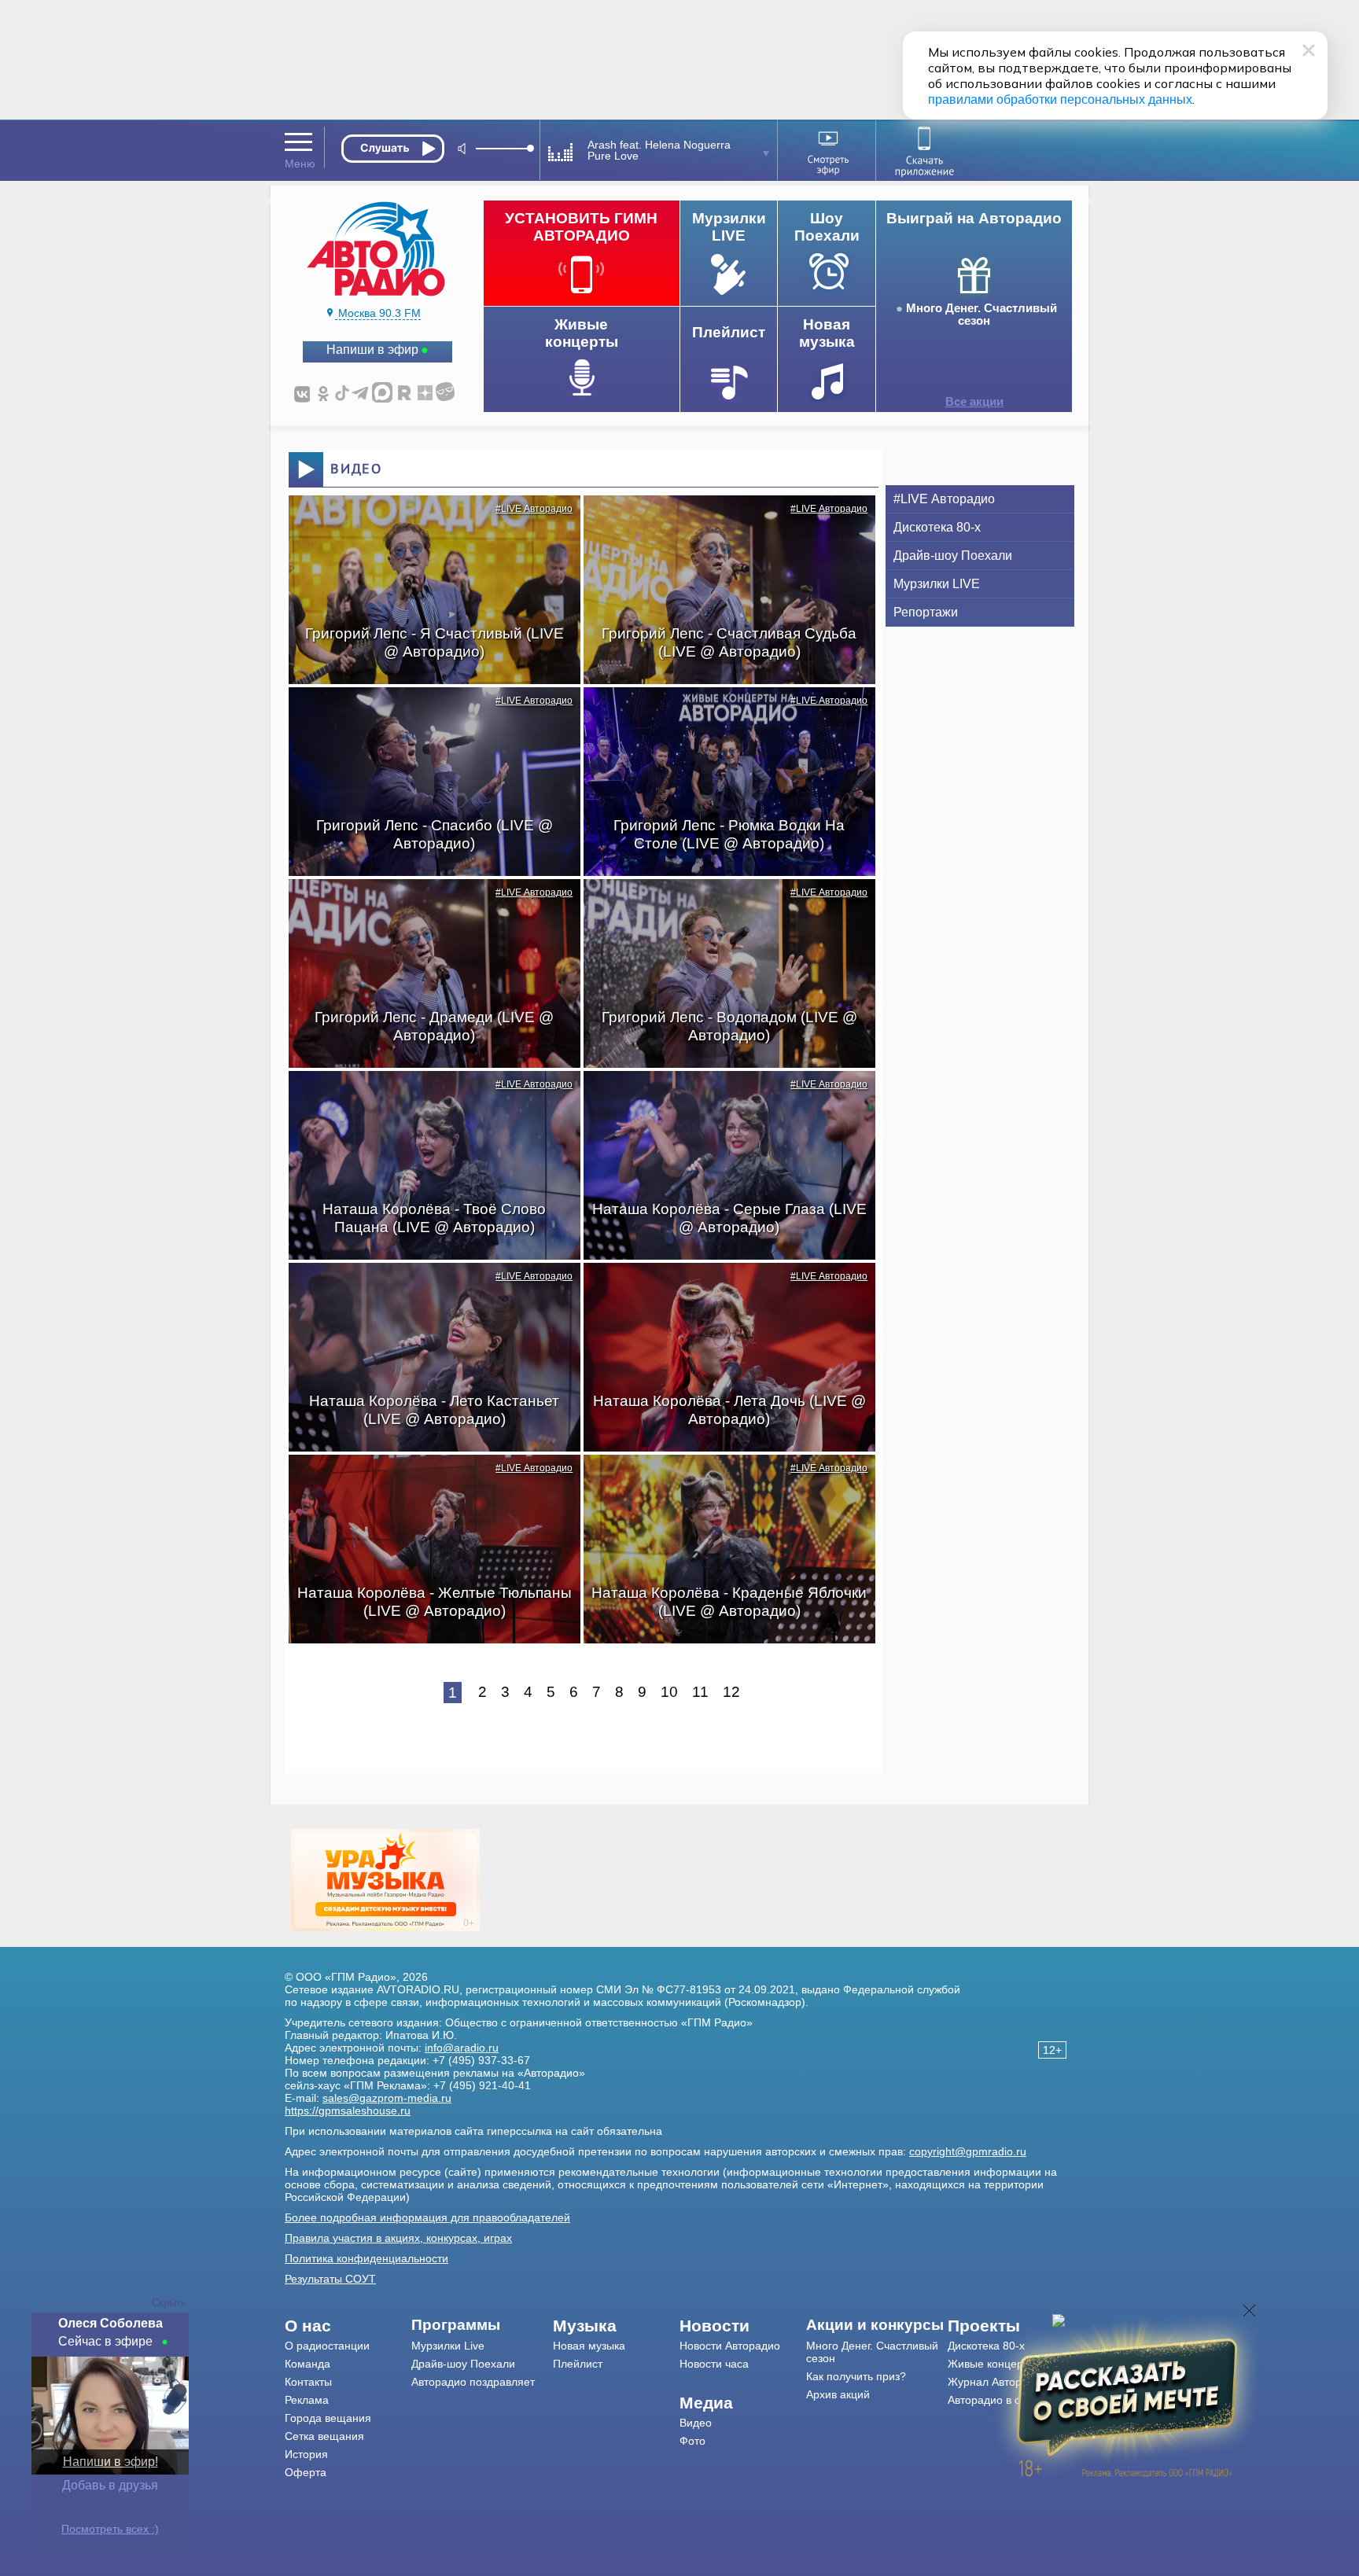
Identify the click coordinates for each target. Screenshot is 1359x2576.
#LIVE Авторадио (534, 509)
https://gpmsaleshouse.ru (348, 2110)
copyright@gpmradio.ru (968, 2151)
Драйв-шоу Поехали (953, 556)
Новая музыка (589, 2346)
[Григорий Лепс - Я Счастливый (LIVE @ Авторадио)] (426, 523)
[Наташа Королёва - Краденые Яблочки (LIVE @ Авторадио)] (721, 1482)
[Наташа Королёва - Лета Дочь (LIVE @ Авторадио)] (721, 1290)
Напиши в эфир (372, 350)
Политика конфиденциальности (366, 2258)
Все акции (974, 402)
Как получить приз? (856, 2376)
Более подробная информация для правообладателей (427, 2217)
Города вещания (328, 2418)
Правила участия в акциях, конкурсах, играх (398, 2238)
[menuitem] (348, 2326)
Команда (308, 2364)
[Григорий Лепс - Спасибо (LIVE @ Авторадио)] (426, 715)
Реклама (307, 2400)
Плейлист (578, 2364)
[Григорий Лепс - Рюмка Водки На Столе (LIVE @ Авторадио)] (721, 715)
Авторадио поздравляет (473, 2382)
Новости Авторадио (730, 2346)
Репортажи (926, 612)
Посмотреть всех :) (110, 2529)
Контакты (308, 2382)
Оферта (306, 2472)
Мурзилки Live (448, 2346)
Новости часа (714, 2364)
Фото (692, 2441)
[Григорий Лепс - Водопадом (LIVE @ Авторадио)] (721, 907)
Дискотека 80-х (937, 527)
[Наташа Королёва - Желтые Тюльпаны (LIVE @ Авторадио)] (426, 1482)
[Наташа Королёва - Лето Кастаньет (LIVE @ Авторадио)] (426, 1290)
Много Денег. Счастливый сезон (981, 315)
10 (669, 1692)
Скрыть (169, 2303)
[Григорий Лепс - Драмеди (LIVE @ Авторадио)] (426, 907)
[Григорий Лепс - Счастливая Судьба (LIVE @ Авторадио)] (721, 523)
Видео (696, 2423)
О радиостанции (327, 2346)
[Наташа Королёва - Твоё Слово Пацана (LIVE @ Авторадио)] (426, 1098)
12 (731, 1692)
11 (700, 1692)
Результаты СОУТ (330, 2279)
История (306, 2454)
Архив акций (838, 2394)
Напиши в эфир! (110, 2462)
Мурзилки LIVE (937, 584)
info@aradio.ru (462, 2048)
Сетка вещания (324, 2436)
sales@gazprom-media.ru (387, 2098)
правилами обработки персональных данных (1060, 99)
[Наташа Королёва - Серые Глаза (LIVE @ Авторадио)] (721, 1098)
